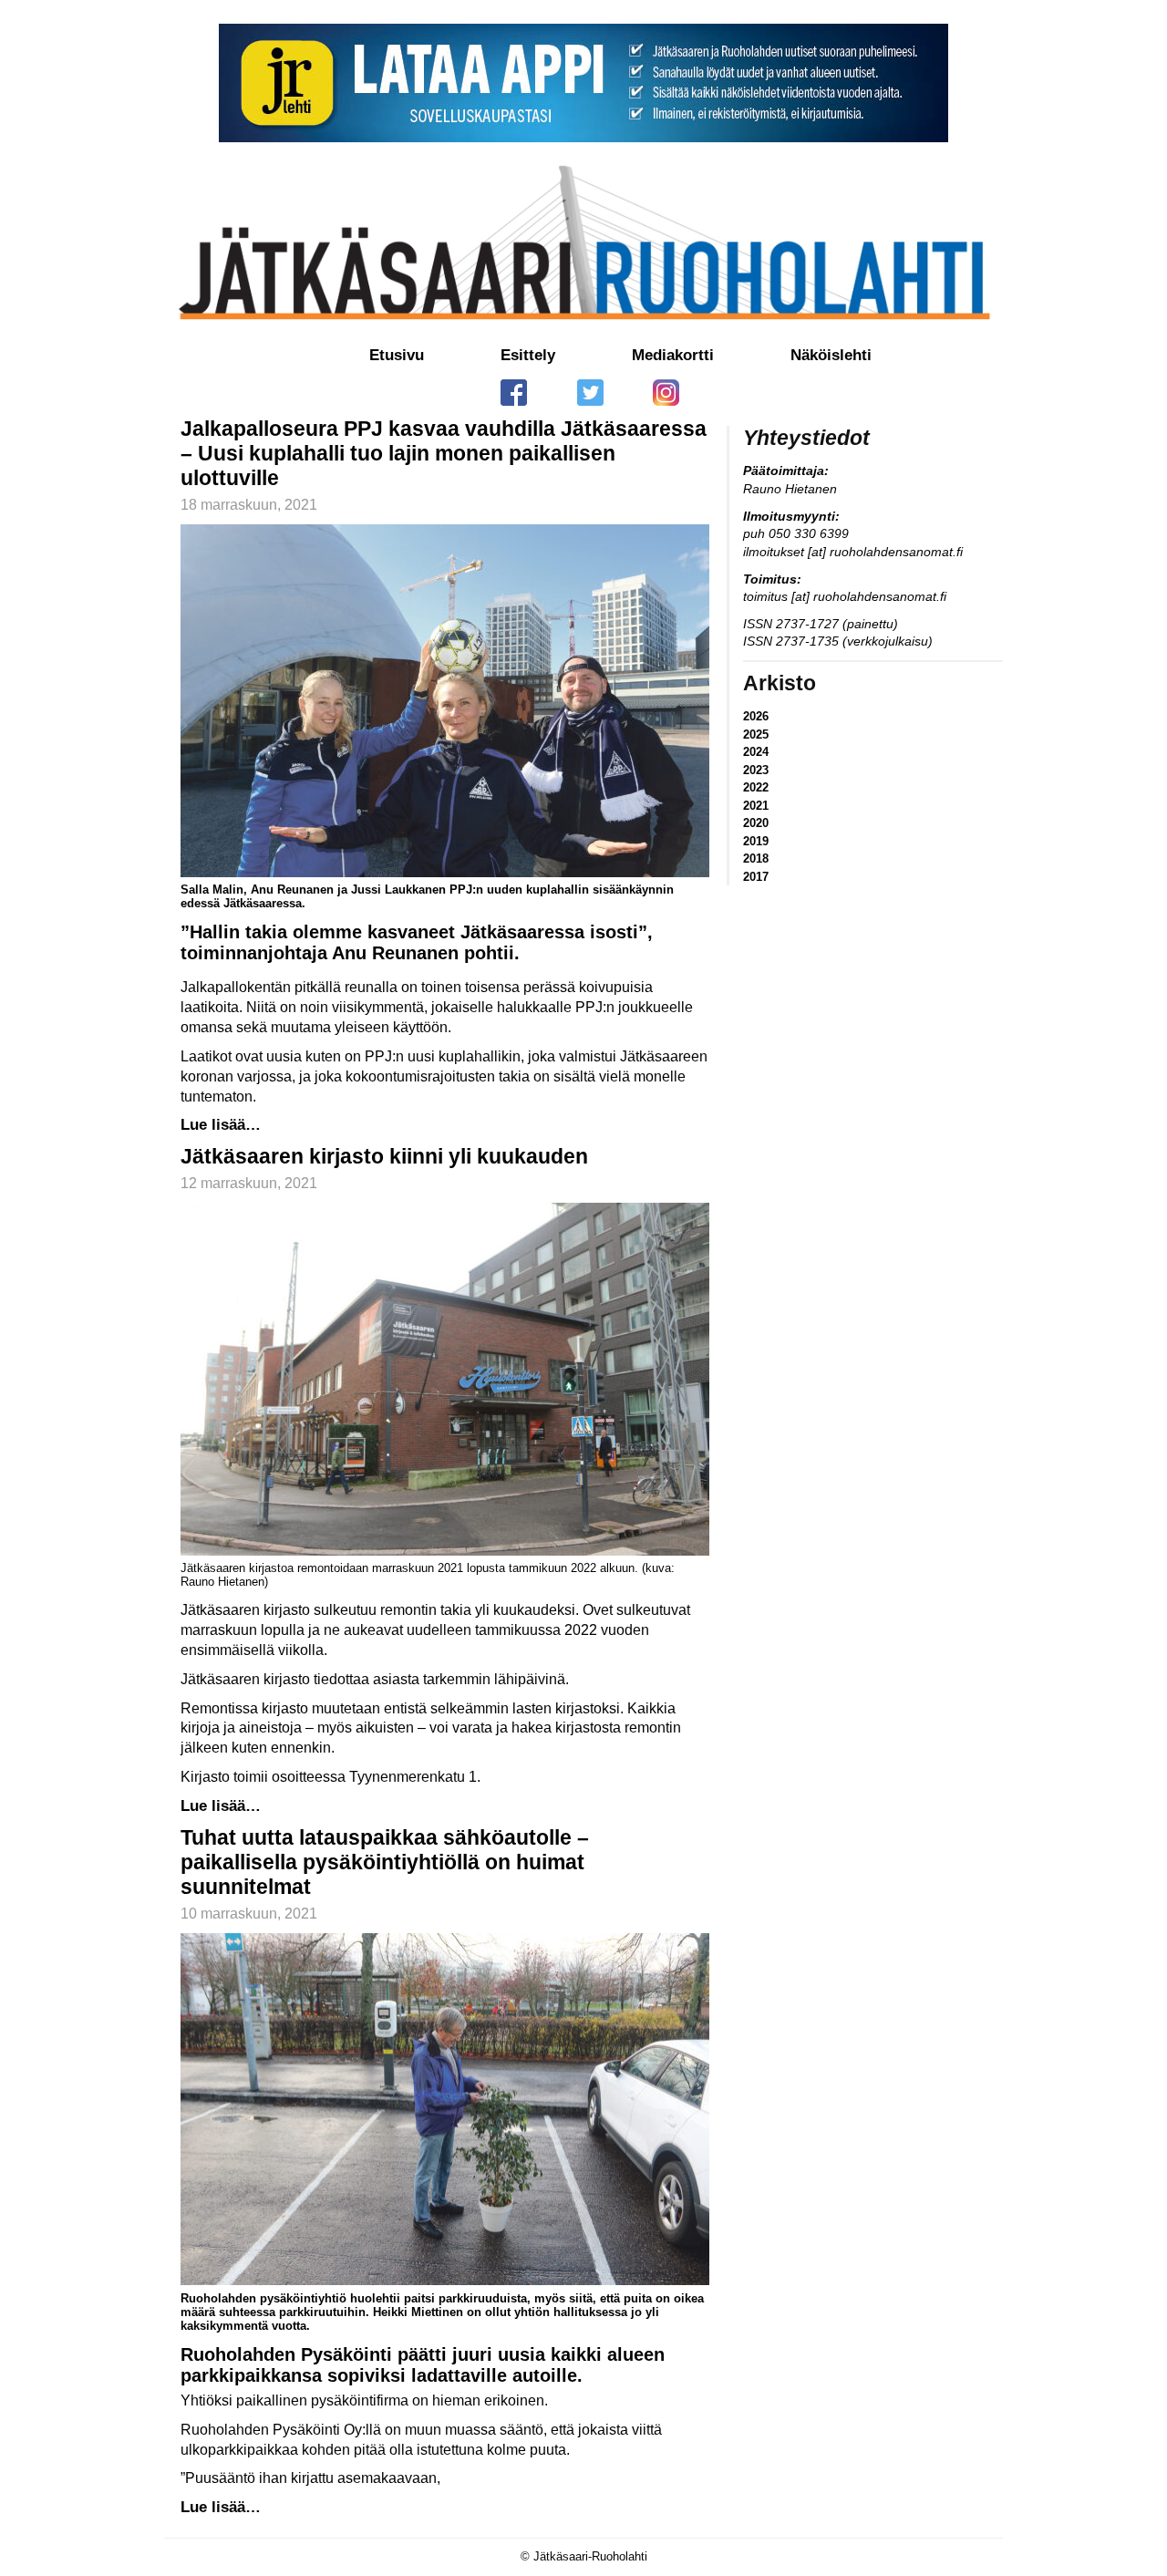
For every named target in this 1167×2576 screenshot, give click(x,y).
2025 (756, 735)
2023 (756, 770)
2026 (756, 716)
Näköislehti (831, 355)
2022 (756, 787)
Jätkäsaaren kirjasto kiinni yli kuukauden (384, 1156)
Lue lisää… (221, 1125)
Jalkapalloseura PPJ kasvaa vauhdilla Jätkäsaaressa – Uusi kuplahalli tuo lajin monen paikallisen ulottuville (444, 453)
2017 (756, 877)
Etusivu (397, 355)
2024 (756, 752)
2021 (756, 806)
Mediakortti (673, 355)
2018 (756, 859)
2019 (756, 841)
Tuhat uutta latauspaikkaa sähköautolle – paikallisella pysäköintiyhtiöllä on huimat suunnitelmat (385, 1862)
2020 (756, 823)
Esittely (528, 355)
